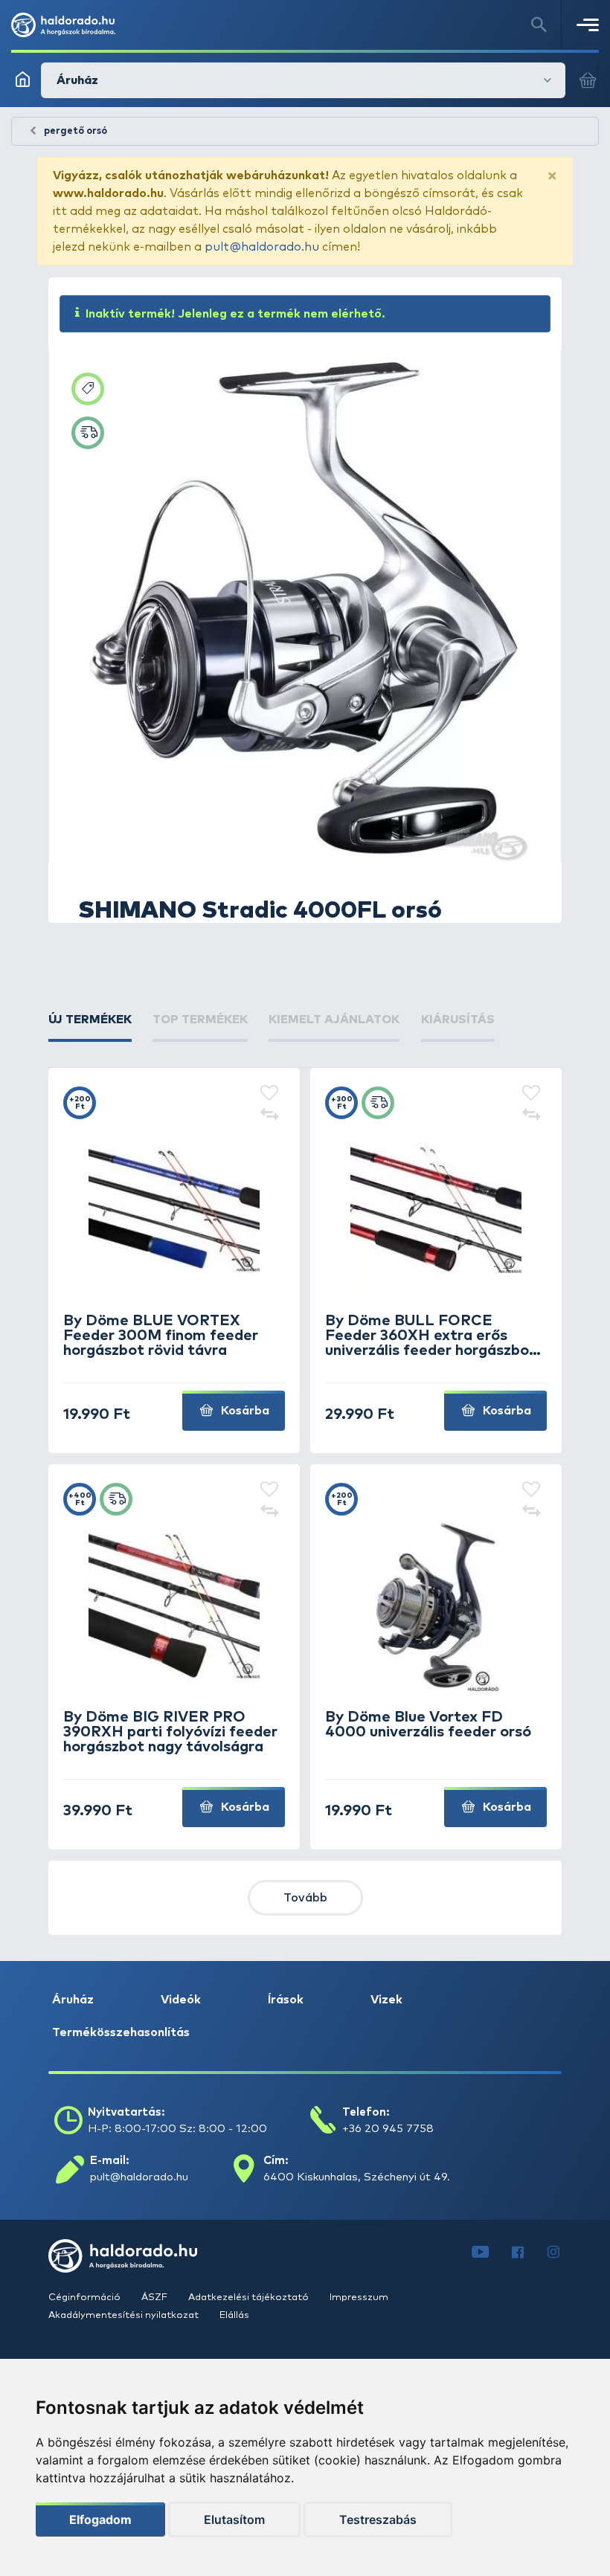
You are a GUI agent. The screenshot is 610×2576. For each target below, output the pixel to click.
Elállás (234, 2315)
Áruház (73, 2000)
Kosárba (244, 1411)
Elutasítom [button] (234, 2519)
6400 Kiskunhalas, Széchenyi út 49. (357, 2177)
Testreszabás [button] (378, 2519)
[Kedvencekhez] (269, 1094)
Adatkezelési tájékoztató (250, 2298)
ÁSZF (155, 2298)
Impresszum (359, 2298)
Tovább (305, 1898)
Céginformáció (86, 2298)
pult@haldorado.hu (262, 247)
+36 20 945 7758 (388, 2129)
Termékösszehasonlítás (121, 2032)
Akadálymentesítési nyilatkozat (125, 2315)
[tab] (90, 1020)
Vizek (386, 2000)
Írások (286, 2000)
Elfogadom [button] (100, 2519)
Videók (181, 2000)
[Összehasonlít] (269, 1116)
